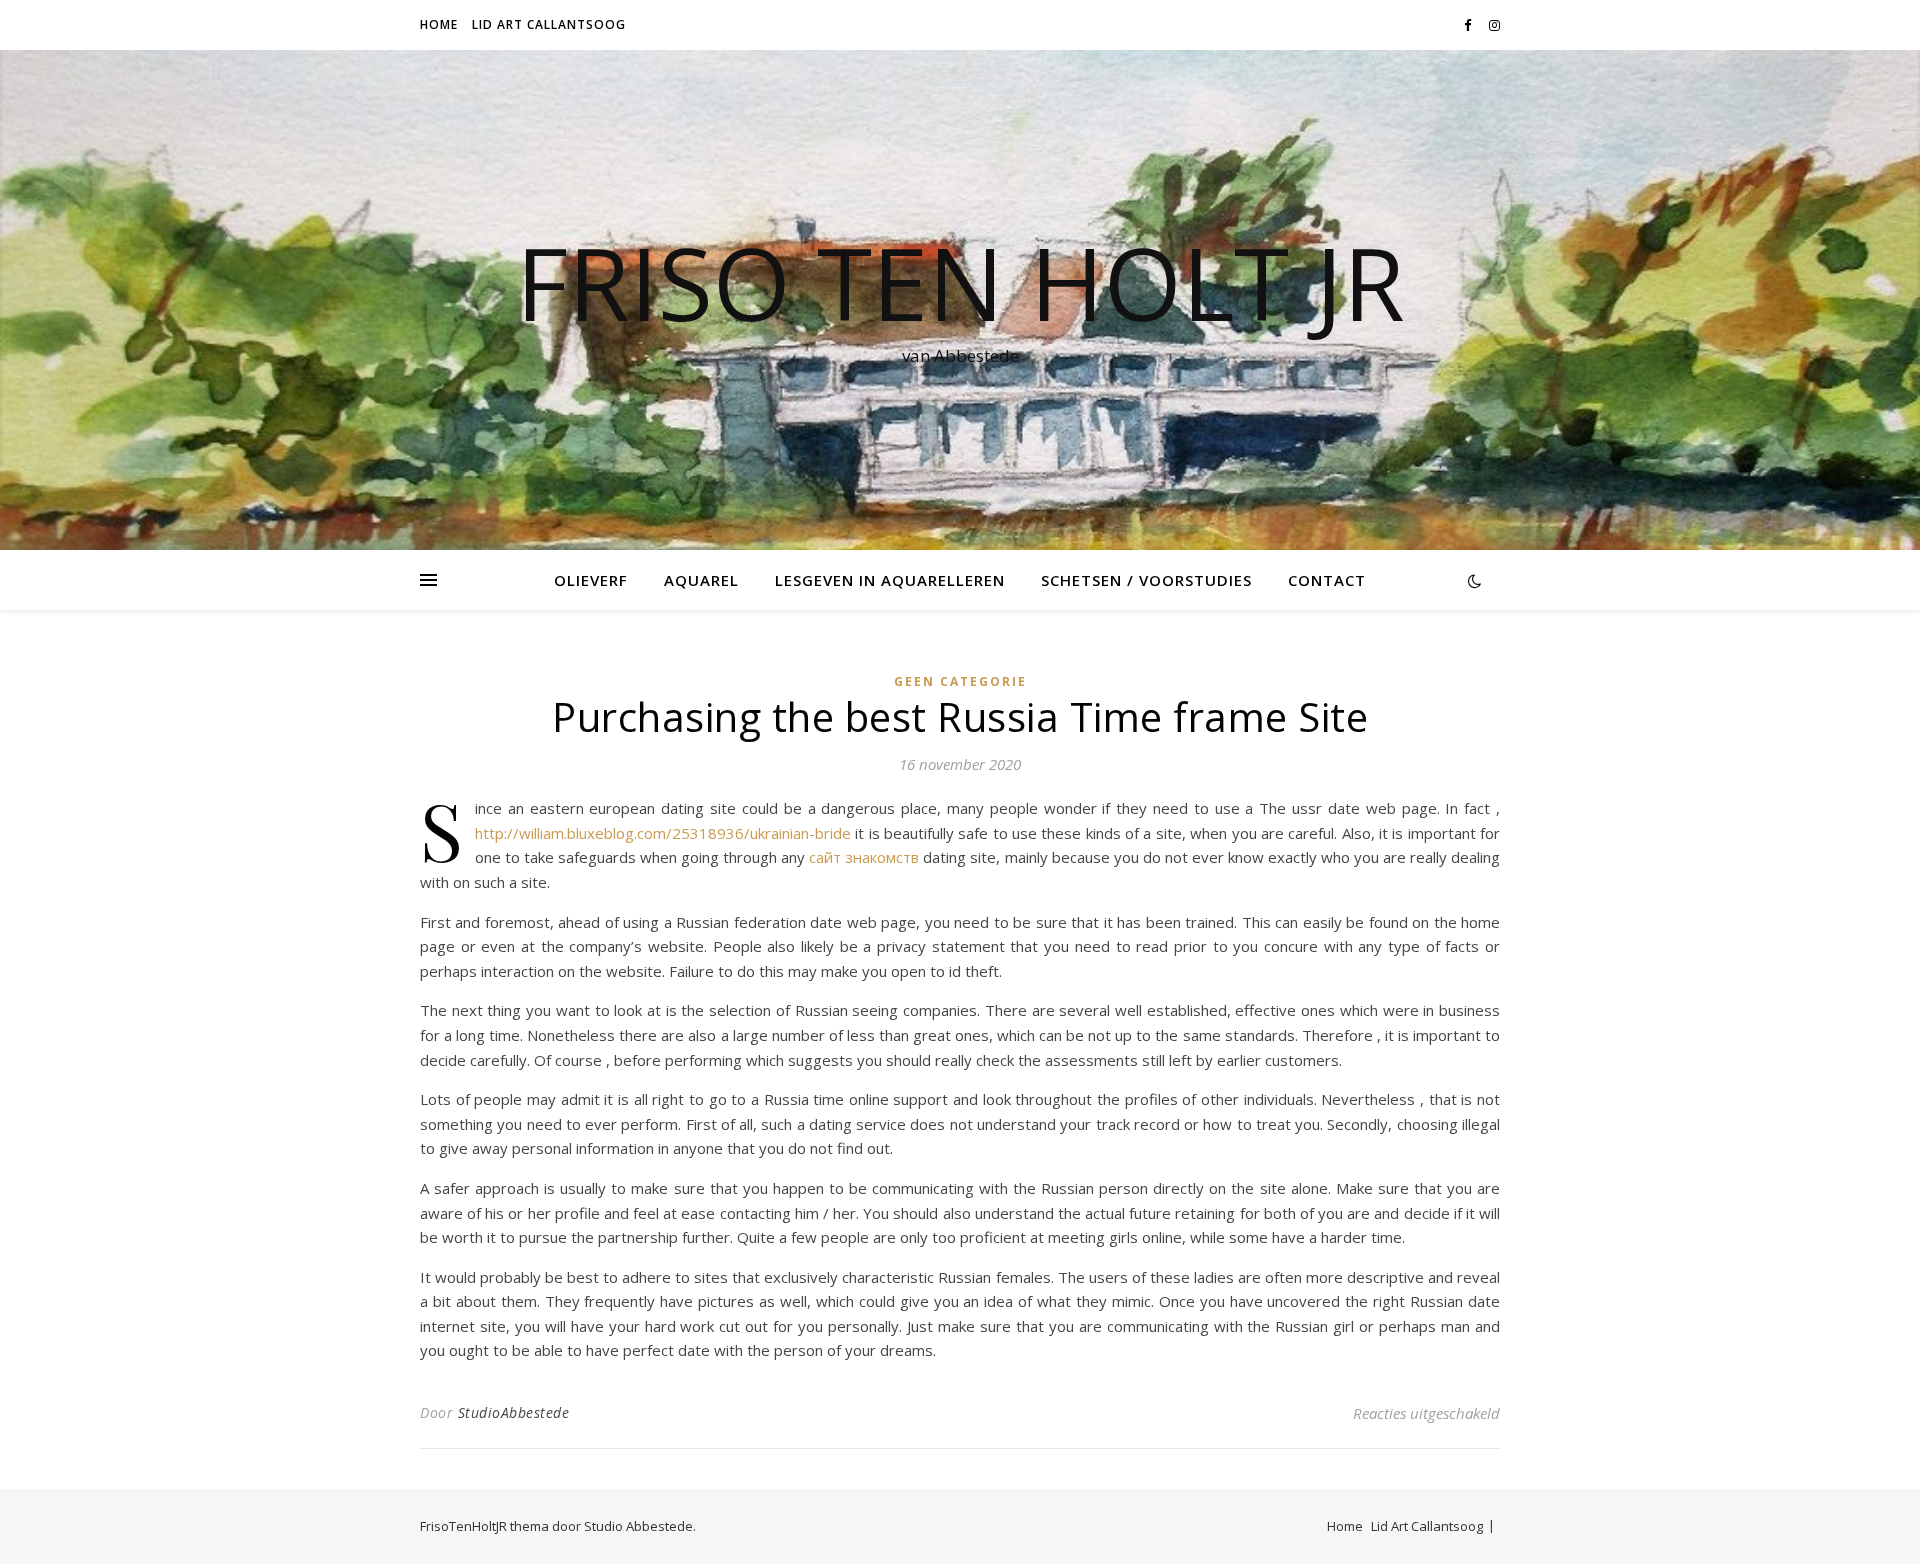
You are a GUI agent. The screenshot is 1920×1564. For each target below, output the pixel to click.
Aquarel (701, 580)
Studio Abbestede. (640, 1526)
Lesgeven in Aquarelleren (890, 580)
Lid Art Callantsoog (549, 24)
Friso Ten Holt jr (960, 282)
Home (439, 24)
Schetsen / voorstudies (1146, 580)
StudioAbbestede (514, 1412)
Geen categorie (960, 681)
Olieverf (591, 580)
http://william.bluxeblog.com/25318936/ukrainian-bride (663, 833)
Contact (1327, 580)
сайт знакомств (864, 857)
